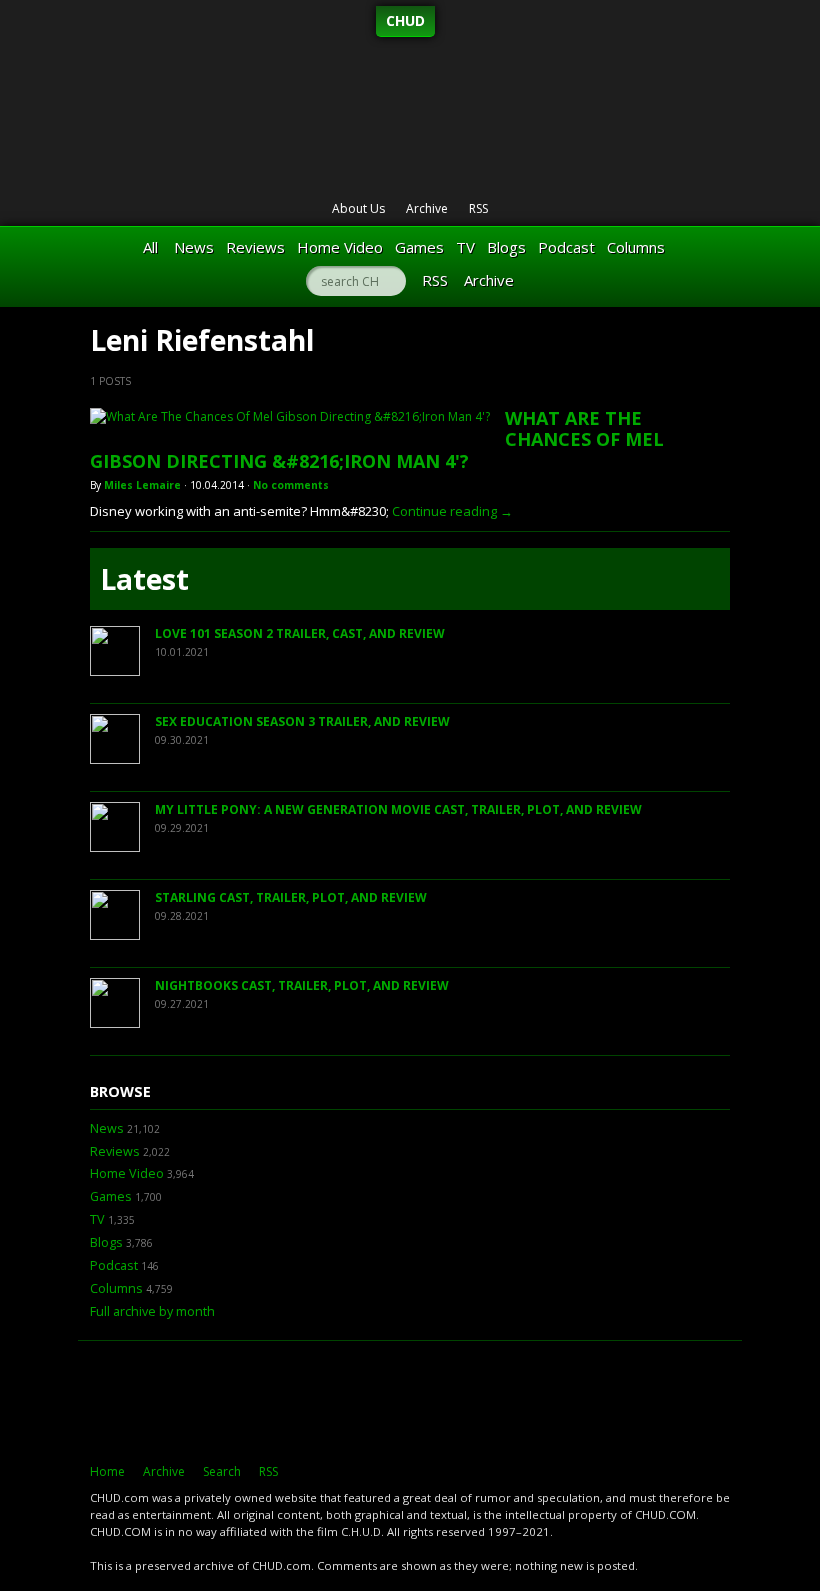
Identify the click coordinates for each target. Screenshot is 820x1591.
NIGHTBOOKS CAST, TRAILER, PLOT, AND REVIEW (302, 985)
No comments (291, 485)
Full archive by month (152, 1311)
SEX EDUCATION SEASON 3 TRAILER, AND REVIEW (302, 721)
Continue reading (452, 511)
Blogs (506, 247)
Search (222, 1471)
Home (107, 1471)
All (150, 247)
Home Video (340, 247)
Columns (636, 247)
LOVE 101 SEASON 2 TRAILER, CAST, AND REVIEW (300, 633)
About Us (358, 208)
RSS (478, 208)
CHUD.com (410, 1402)
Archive (427, 208)
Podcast (566, 247)
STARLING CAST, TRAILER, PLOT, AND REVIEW (291, 897)
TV (465, 247)
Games (419, 247)
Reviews (255, 247)
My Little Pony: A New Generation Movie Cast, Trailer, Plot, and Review (398, 809)
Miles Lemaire (142, 485)
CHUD (405, 20)
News (194, 247)
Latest (144, 579)
